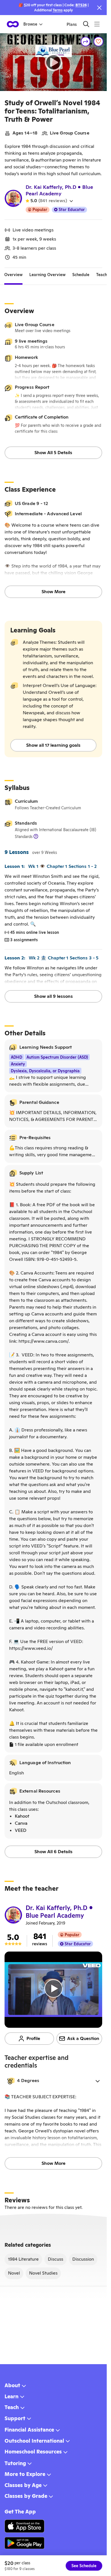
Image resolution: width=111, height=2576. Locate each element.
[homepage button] (13, 24)
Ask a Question (83, 2038)
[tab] (13, 275)
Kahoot (22, 1816)
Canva (21, 1823)
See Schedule (84, 2566)
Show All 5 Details (53, 453)
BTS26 (81, 5)
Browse (30, 24)
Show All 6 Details (54, 1852)
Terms (58, 10)
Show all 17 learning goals (53, 745)
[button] (53, 2081)
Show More (54, 592)
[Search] (86, 24)
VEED (21, 1830)
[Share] (86, 42)
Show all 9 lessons (54, 996)
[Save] (98, 42)
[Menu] (97, 24)
